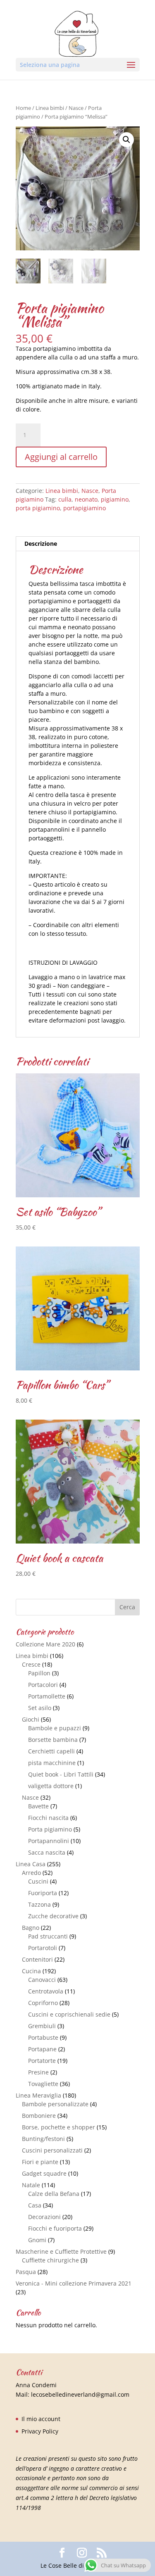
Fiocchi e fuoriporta (55, 2228)
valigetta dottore (51, 1786)
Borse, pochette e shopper (58, 2127)
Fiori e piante (40, 2162)
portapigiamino (85, 508)
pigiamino (115, 499)
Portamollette (47, 1696)
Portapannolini (49, 1841)
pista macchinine (52, 1763)
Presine (38, 2072)
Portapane (42, 2049)
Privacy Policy (40, 2431)
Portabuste (43, 2037)
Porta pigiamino (50, 1829)
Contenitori (37, 1959)
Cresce (31, 1664)
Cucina (31, 1971)
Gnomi (37, 2240)
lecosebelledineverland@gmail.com (80, 2394)
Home (23, 108)
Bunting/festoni (43, 2139)
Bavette (38, 1806)
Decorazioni (44, 2217)
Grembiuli (42, 2026)
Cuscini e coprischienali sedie (69, 2014)
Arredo (31, 1873)
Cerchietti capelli (51, 1751)
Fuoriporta (43, 1893)
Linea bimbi (50, 108)
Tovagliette (43, 2084)
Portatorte (42, 2061)
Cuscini (38, 1881)
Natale (31, 2185)
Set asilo (40, 1708)
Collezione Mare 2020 (45, 1644)
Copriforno (43, 2003)
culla (65, 499)
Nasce (76, 108)
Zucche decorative (53, 1916)
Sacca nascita (47, 1852)
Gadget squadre (44, 2173)
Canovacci (42, 1980)
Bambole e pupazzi (55, 1728)
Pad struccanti (48, 1936)
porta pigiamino (38, 508)
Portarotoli (43, 1948)
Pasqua (26, 2272)
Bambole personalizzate (55, 2104)
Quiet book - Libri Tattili (61, 1774)
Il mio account (41, 2419)
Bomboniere (39, 2116)
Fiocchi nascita (48, 1818)
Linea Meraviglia (38, 2095)
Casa (35, 2205)
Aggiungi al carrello (61, 457)
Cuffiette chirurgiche (50, 2260)
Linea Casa (31, 1864)
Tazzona (39, 1904)
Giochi (31, 1719)
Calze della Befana (54, 2194)
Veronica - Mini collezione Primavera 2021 (74, 2283)
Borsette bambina (53, 1740)
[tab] (78, 544)
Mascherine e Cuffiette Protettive (61, 2251)
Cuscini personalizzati (52, 2150)
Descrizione (41, 544)
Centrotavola (46, 1991)
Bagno (31, 1928)
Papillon (39, 1673)
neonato (86, 499)
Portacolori (43, 1685)
